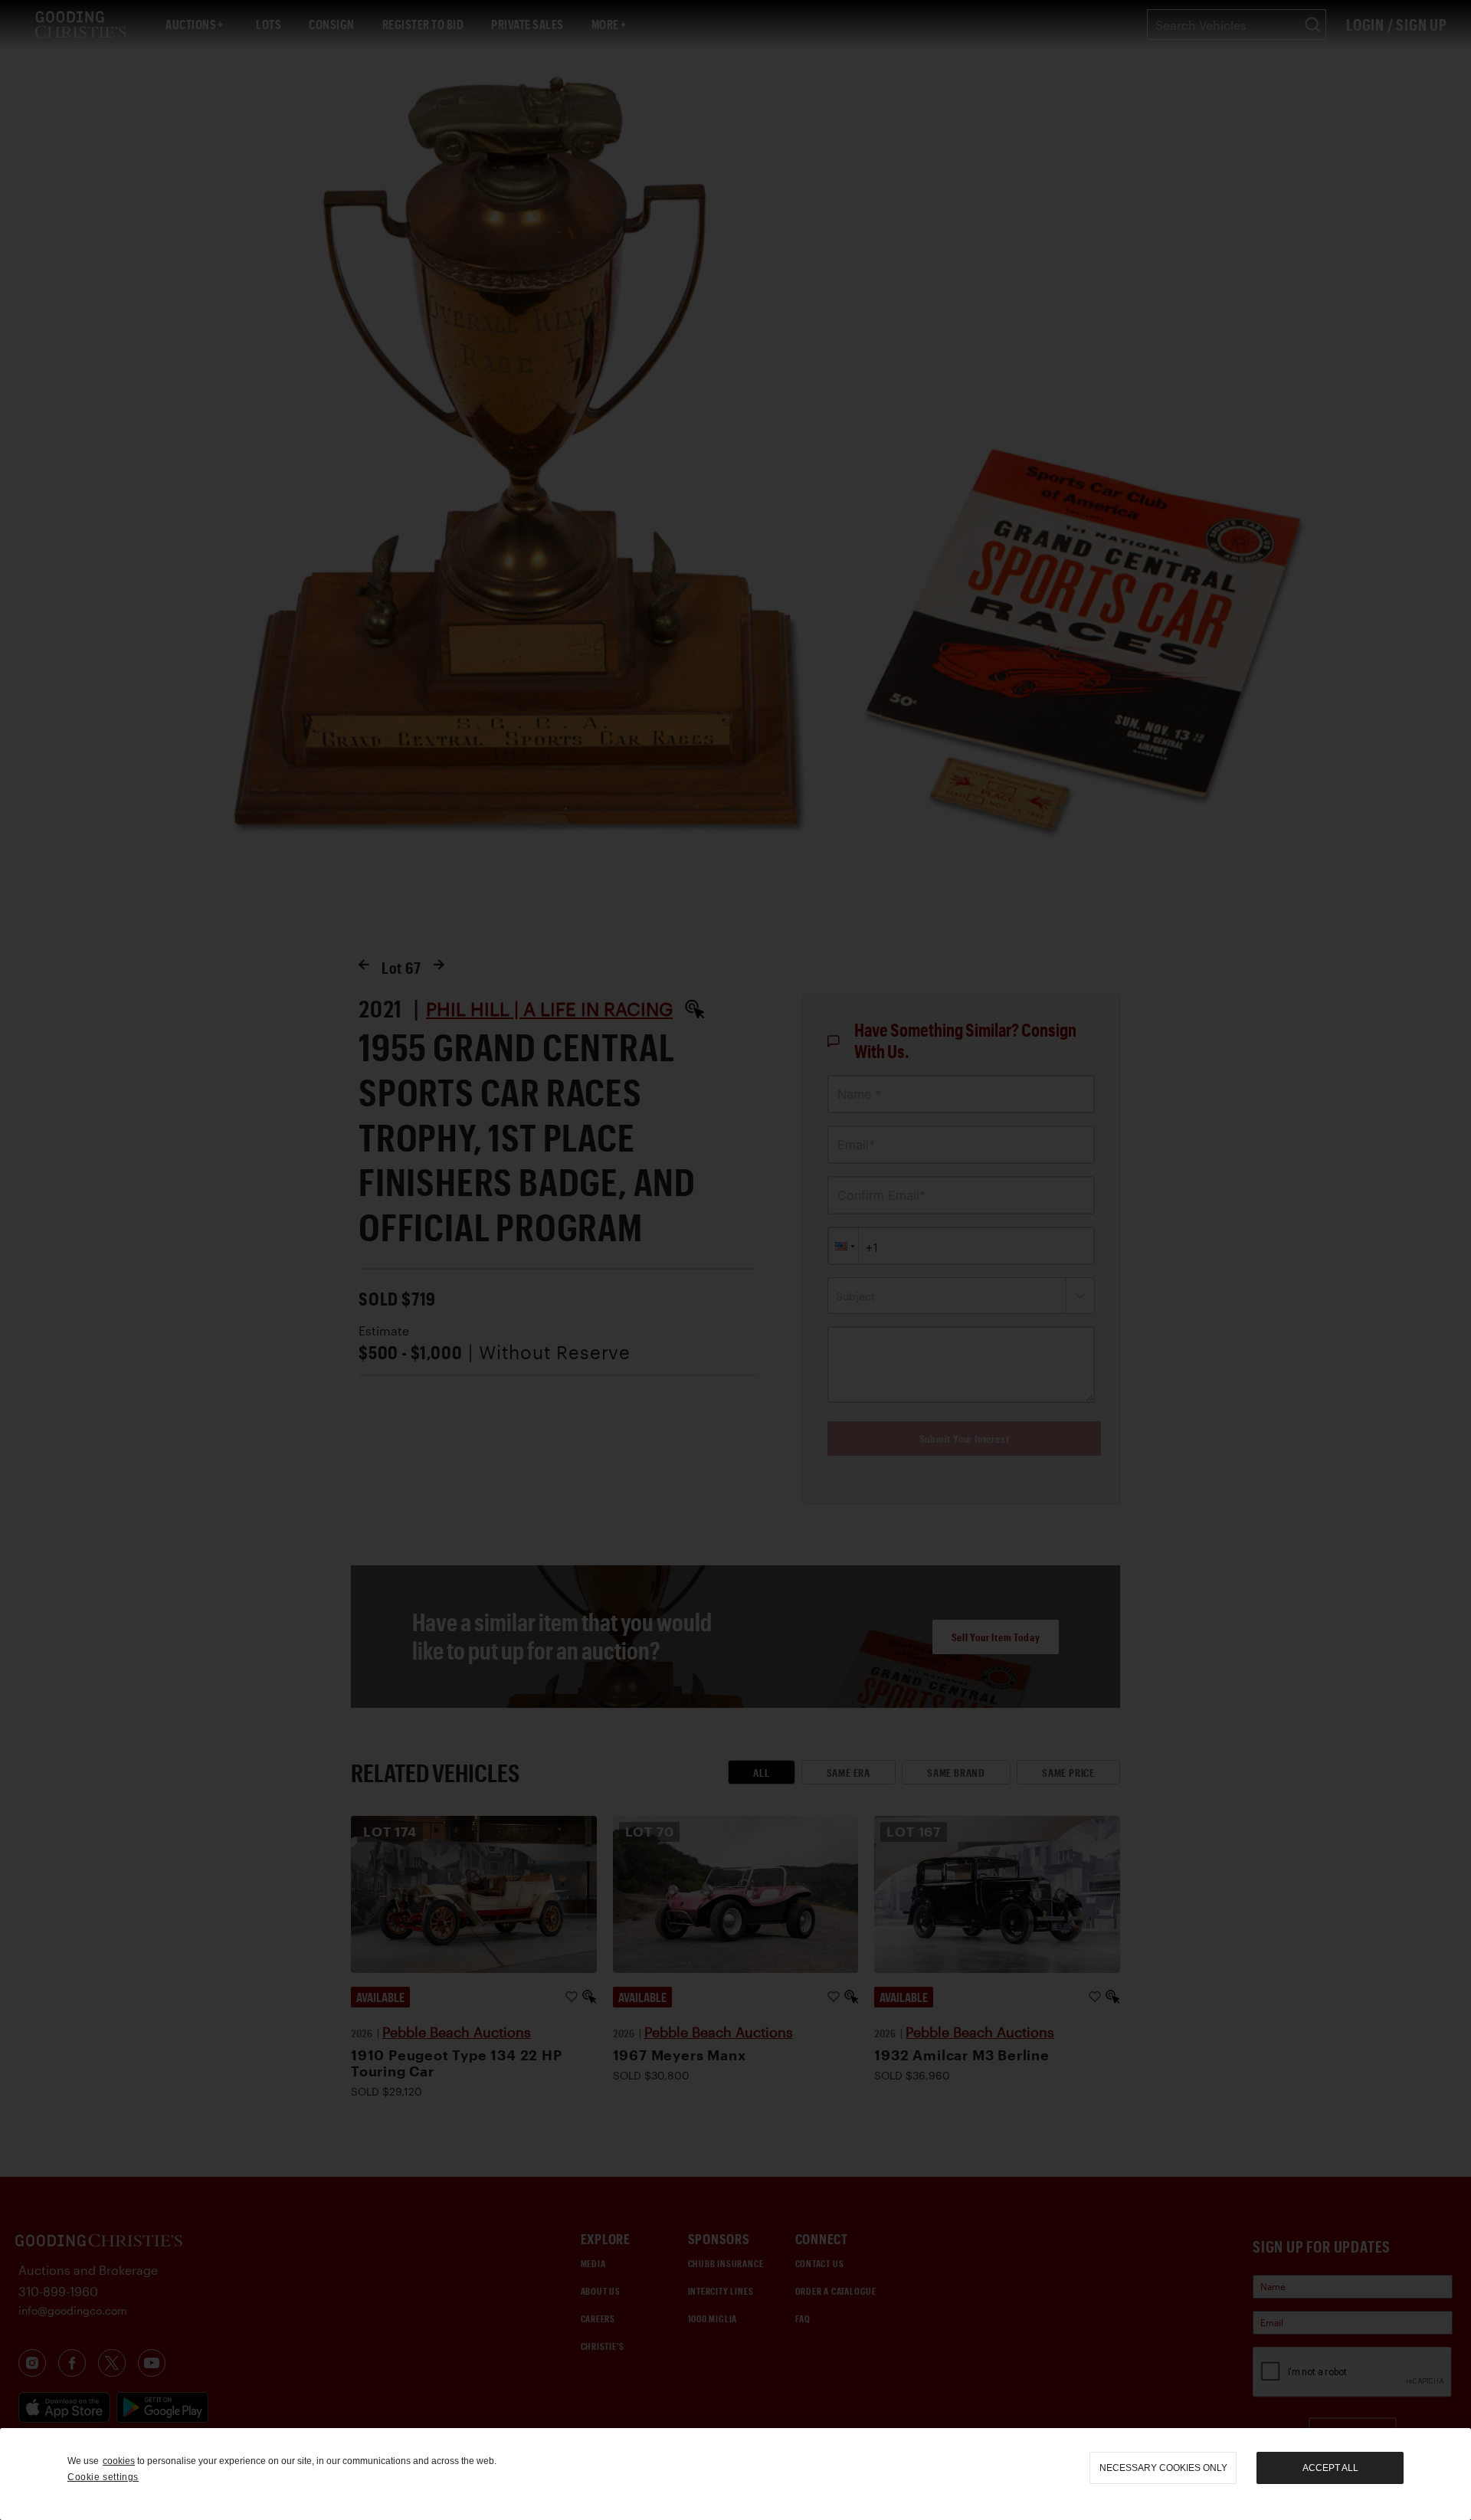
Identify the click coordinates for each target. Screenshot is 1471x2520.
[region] (735, 2474)
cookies (119, 2461)
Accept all (1330, 2468)
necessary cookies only (1163, 2468)
